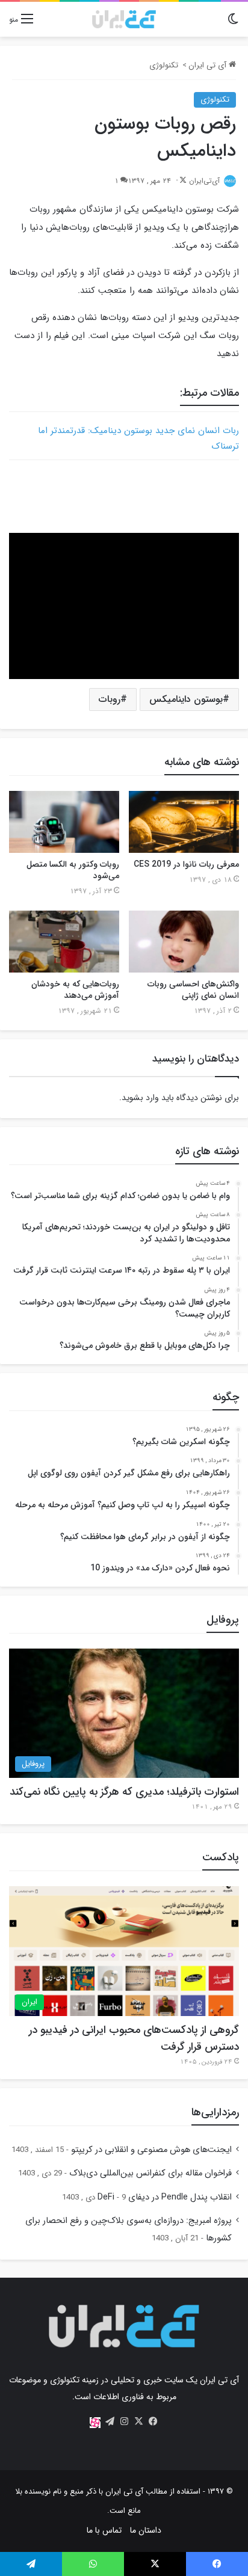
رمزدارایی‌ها (215, 2112)
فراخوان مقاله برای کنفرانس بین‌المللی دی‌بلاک (150, 2173)
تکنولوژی (164, 65)
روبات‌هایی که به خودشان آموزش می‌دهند (75, 990)
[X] (138, 2421)
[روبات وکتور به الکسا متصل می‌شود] (64, 822)
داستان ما (146, 2530)
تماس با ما (104, 2530)
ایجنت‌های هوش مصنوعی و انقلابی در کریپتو (151, 2150)
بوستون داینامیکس (186, 699)
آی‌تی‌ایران (204, 181)
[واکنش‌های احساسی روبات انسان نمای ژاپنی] (184, 942)
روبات (110, 699)
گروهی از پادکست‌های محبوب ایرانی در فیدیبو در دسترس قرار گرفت (134, 2038)
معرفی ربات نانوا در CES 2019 (186, 864)
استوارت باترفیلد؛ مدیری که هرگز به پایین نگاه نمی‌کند (124, 1792)
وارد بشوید (140, 1098)
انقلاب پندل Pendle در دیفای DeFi (165, 2197)
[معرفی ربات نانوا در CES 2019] (184, 822)
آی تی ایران (209, 65)
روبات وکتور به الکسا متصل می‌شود (73, 870)
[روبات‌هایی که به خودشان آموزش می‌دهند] (64, 942)
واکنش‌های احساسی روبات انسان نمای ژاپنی (193, 990)
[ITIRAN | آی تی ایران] (124, 19)
